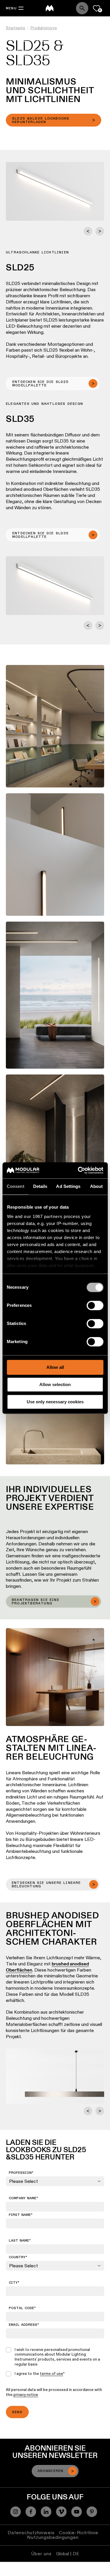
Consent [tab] (16, 1186)
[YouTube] (77, 2512)
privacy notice (26, 2394)
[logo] (50, 8)
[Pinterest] (92, 2512)
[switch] (95, 1305)
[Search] (82, 8)
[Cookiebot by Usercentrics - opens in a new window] (78, 1170)
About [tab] (97, 1186)
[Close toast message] (65, 2510)
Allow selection (55, 1384)
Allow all (55, 1367)
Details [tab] (40, 1186)
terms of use (51, 2373)
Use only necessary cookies (55, 1402)
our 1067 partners (43, 1216)
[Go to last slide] (88, 231)
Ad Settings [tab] (68, 1186)
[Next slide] (100, 231)
